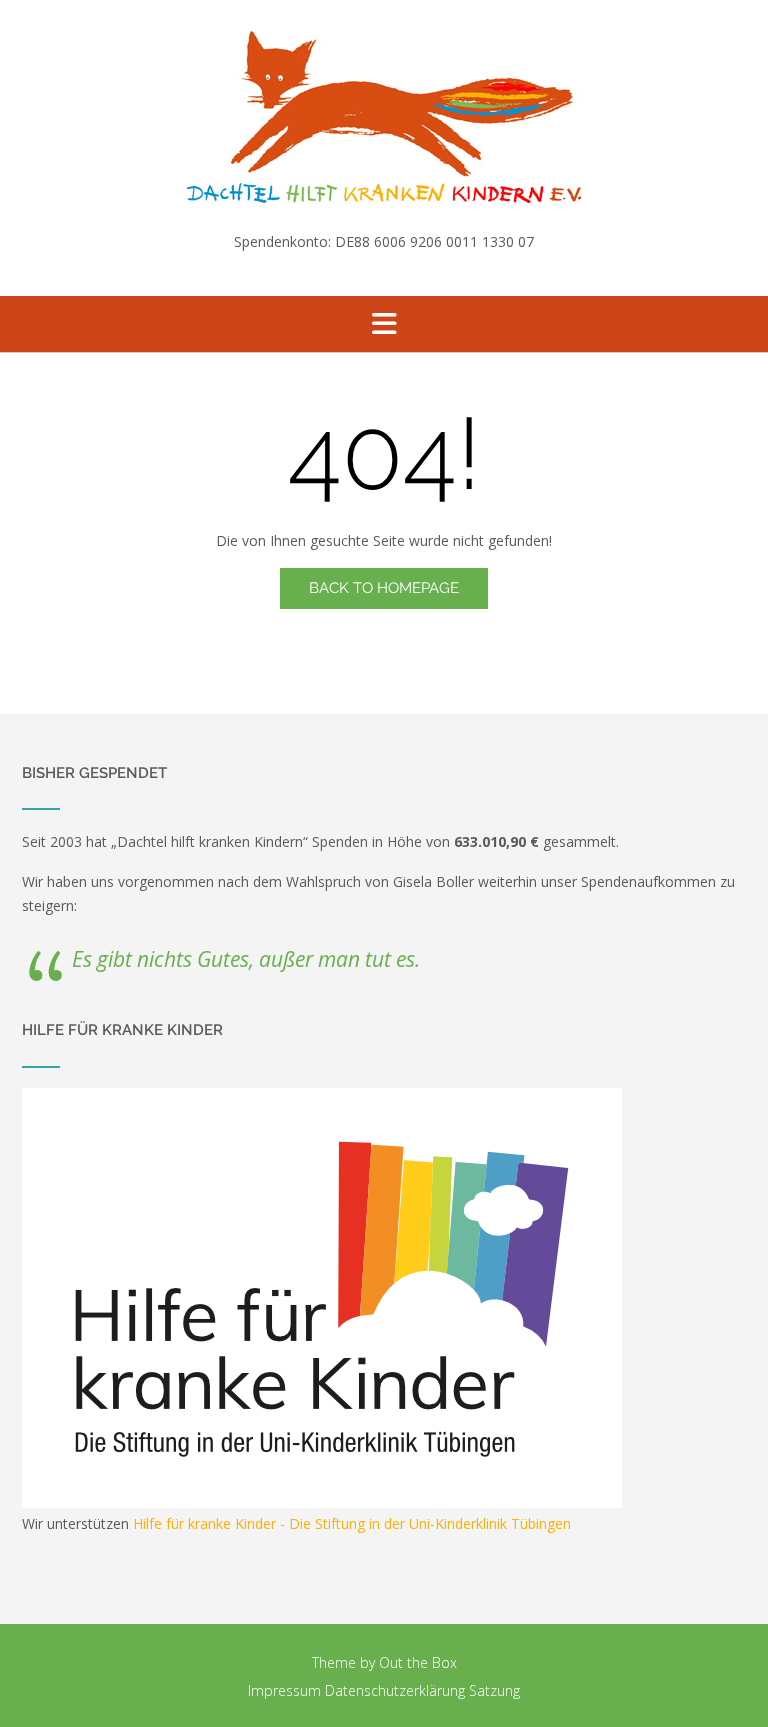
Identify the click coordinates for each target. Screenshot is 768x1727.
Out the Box (418, 1662)
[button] (384, 324)
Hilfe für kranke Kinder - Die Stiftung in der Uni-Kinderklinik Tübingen (352, 1523)
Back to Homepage (384, 588)
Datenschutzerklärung (395, 1690)
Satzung (494, 1690)
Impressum (284, 1690)
